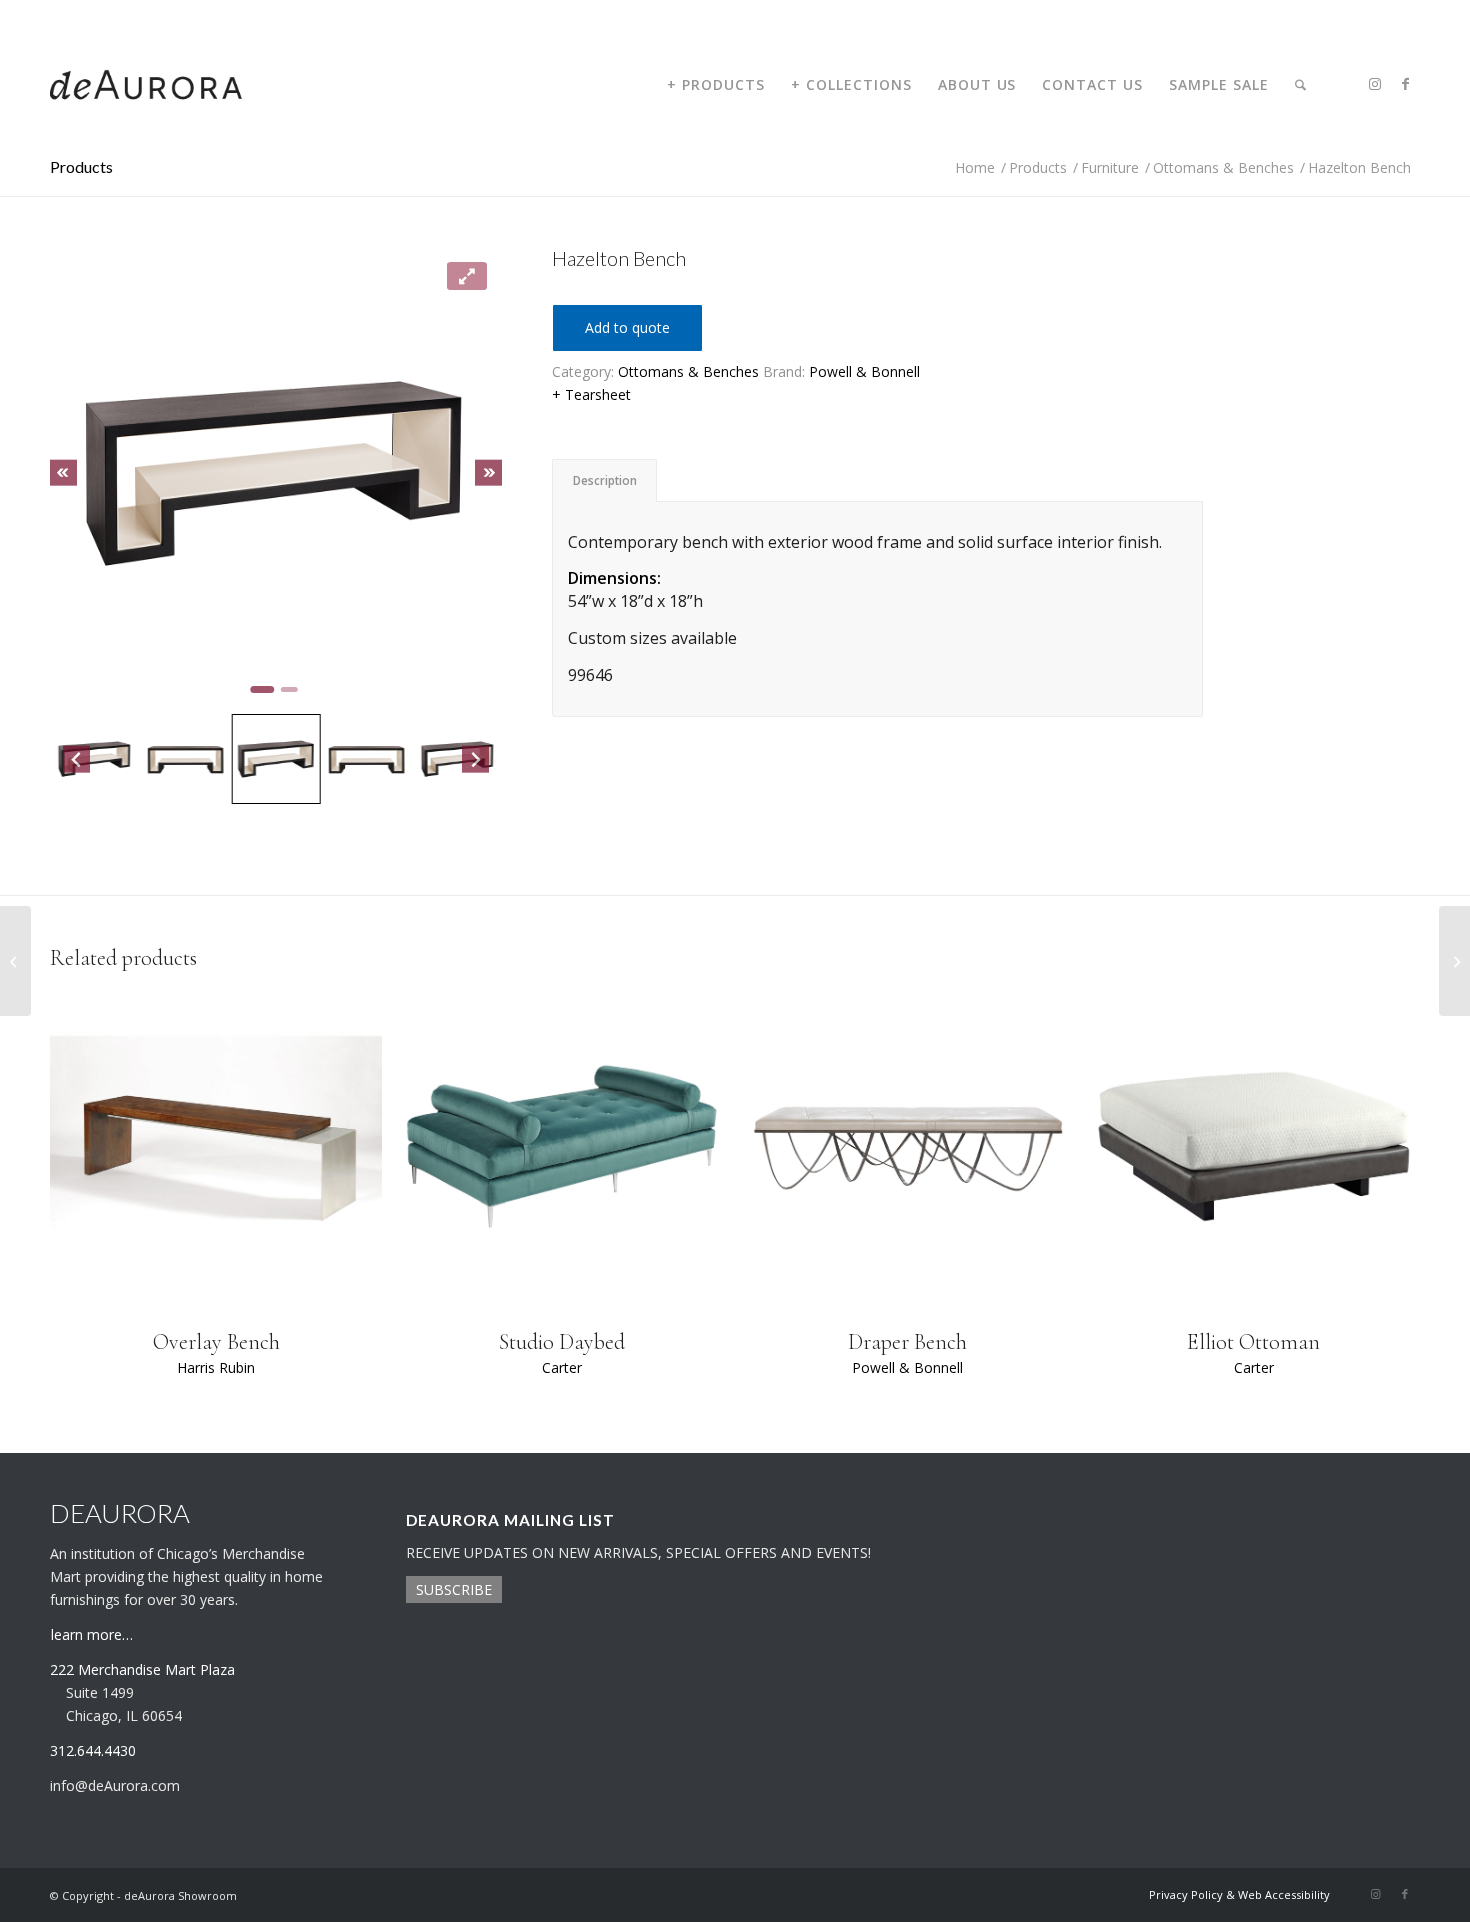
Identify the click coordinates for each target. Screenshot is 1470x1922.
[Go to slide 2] (289, 689)
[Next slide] (488, 472)
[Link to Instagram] (1375, 84)
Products (81, 166)
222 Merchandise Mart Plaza (142, 1669)
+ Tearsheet (591, 394)
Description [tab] (605, 480)
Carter (562, 1367)
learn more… (92, 1634)
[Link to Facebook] (1405, 84)
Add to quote (627, 327)
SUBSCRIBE (454, 1589)
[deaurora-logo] (146, 85)
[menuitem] (716, 85)
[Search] (1300, 85)
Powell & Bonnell (864, 371)
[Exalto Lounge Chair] (15, 961)
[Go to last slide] (63, 472)
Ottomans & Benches (688, 371)
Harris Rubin (216, 1367)
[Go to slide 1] (263, 689)
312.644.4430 (83, 14)
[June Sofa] (1454, 961)
